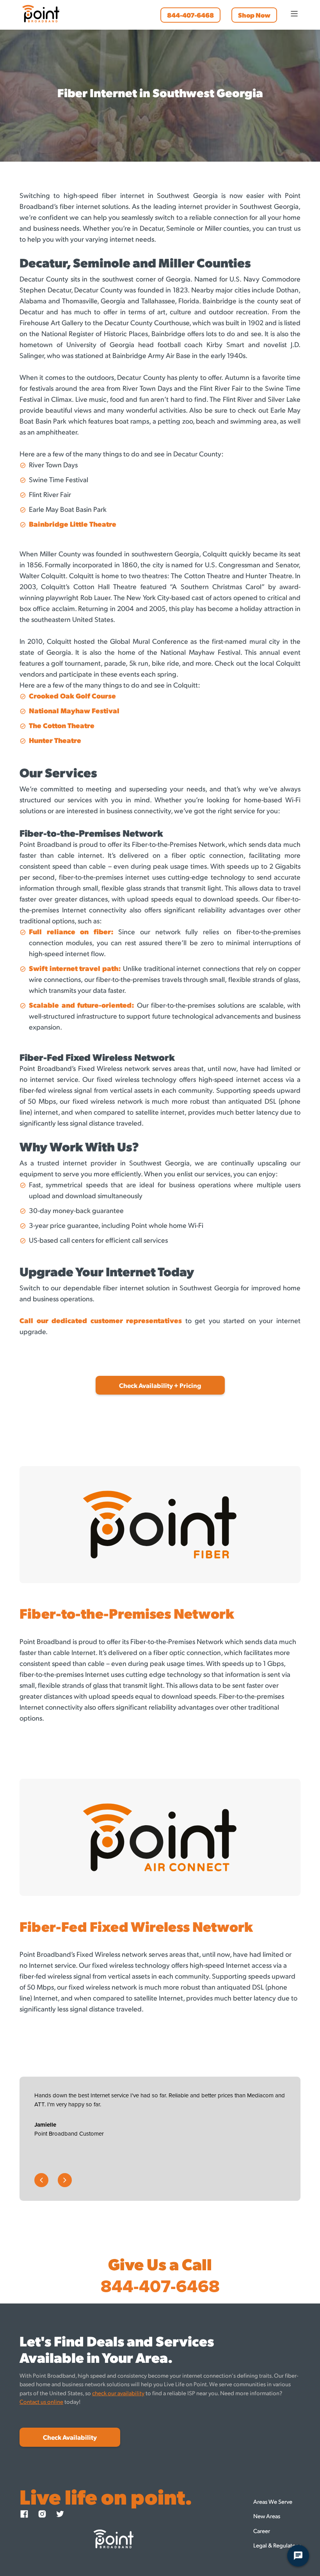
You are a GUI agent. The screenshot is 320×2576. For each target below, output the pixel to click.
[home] (41, 14)
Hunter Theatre (55, 740)
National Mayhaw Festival (74, 710)
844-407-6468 (190, 15)
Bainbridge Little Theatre (73, 524)
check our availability (118, 2393)
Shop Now (254, 15)
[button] (291, 14)
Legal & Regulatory (277, 2545)
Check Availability (70, 2437)
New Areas (267, 2516)
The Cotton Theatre (62, 725)
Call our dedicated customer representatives (101, 1320)
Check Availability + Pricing (160, 1385)
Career (262, 2531)
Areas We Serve (273, 2501)
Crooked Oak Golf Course (72, 696)
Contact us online (41, 2401)
